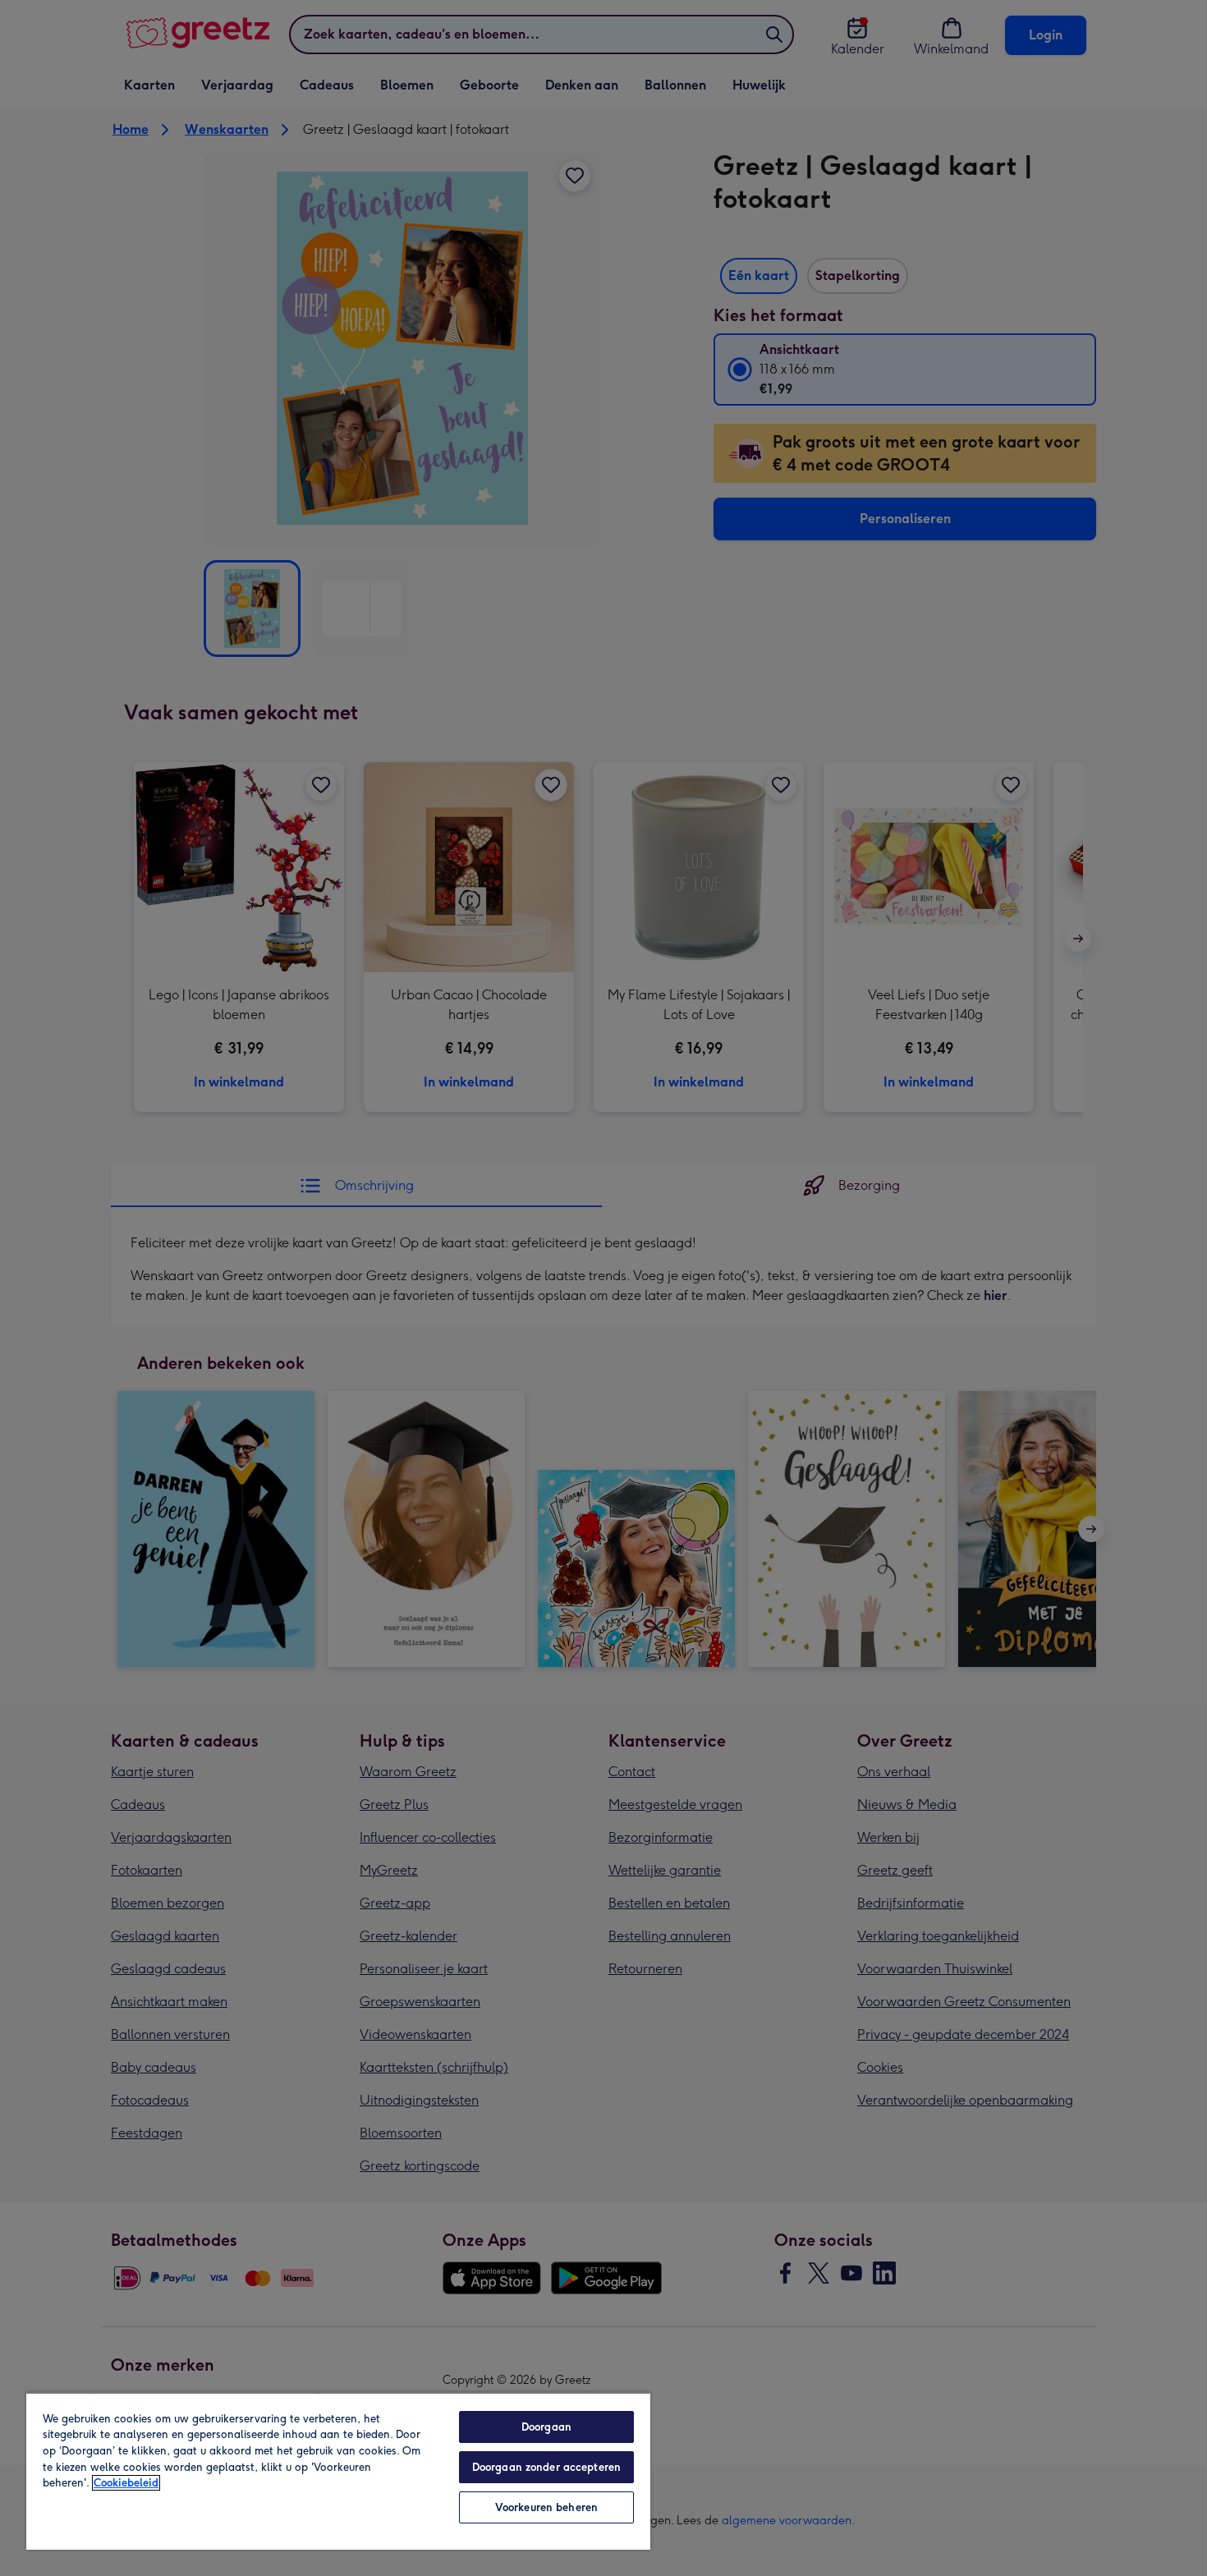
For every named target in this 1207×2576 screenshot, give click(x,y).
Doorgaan (546, 2427)
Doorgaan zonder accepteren (546, 2467)
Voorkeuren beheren (546, 2507)
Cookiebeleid (126, 2483)
